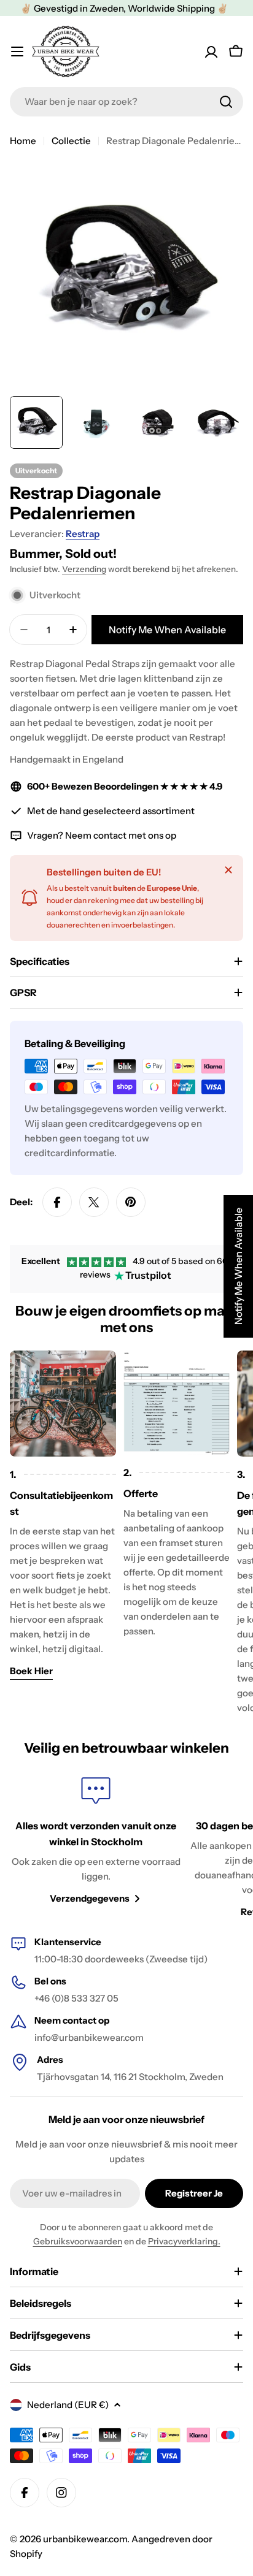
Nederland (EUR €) (68, 2405)
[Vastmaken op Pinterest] (131, 1202)
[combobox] (126, 102)
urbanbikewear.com (85, 2539)
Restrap (83, 534)
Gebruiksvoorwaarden (78, 2241)
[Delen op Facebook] (57, 1202)
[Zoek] (226, 102)
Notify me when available (167, 630)
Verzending (84, 569)
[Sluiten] (228, 870)
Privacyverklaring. (184, 2241)
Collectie (71, 141)
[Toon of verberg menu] (17, 51)
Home (23, 141)
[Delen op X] (94, 1202)
